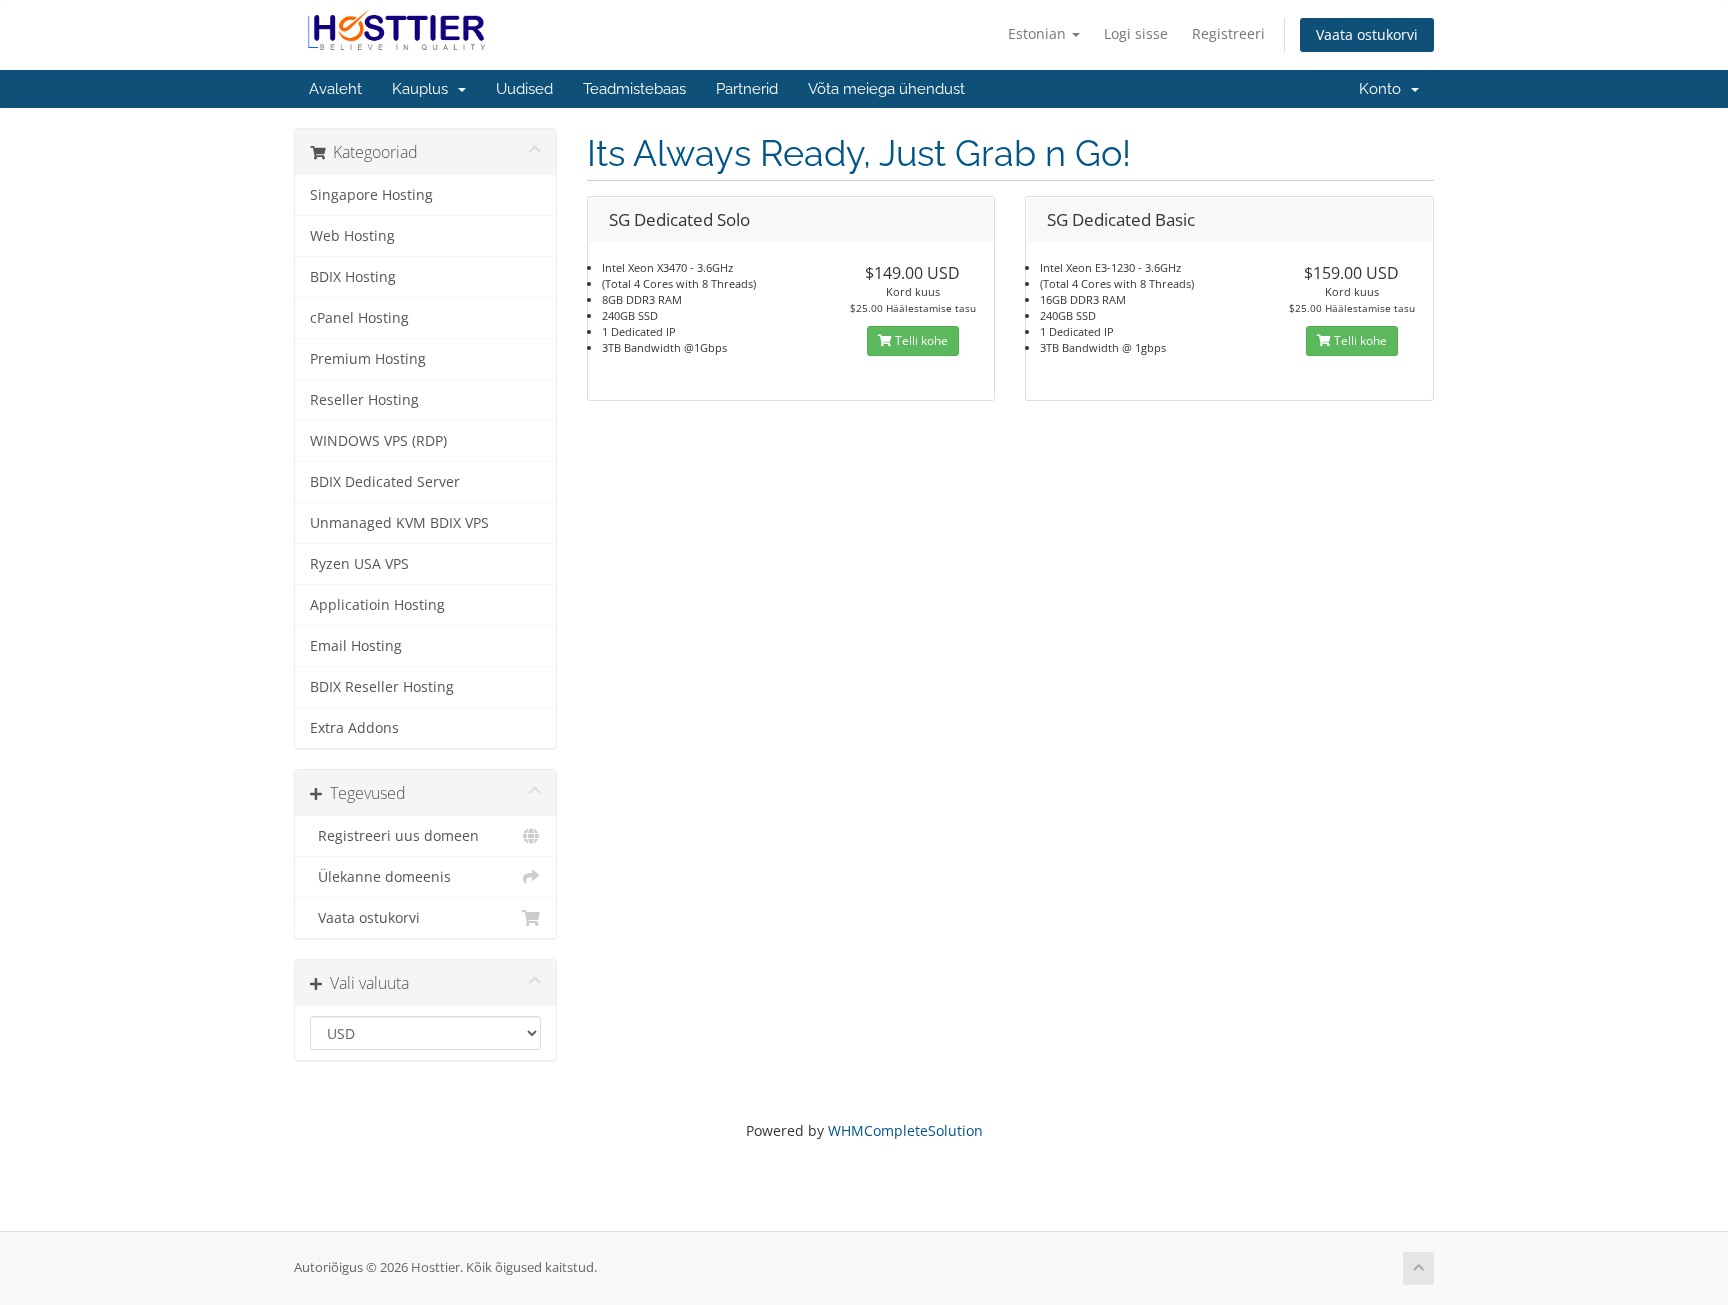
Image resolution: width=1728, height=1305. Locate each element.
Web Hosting (352, 236)
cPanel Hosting (359, 318)
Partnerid (747, 89)
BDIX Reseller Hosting (382, 687)
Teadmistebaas (634, 89)
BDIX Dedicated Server (385, 482)
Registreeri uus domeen (394, 836)
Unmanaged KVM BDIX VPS (399, 523)
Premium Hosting (368, 359)
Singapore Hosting (371, 195)
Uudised (524, 89)
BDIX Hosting (353, 277)
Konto (1384, 89)
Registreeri (1228, 33)
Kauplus (424, 89)
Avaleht (335, 89)
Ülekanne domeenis (380, 877)
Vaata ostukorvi (1367, 34)
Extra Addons (354, 728)
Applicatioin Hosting (377, 605)
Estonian (1039, 33)
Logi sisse (1136, 33)
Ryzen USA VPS (359, 564)
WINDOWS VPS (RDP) (378, 441)
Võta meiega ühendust (886, 89)
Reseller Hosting (364, 400)
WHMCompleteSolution (905, 1130)
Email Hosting (356, 646)
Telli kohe (920, 340)
